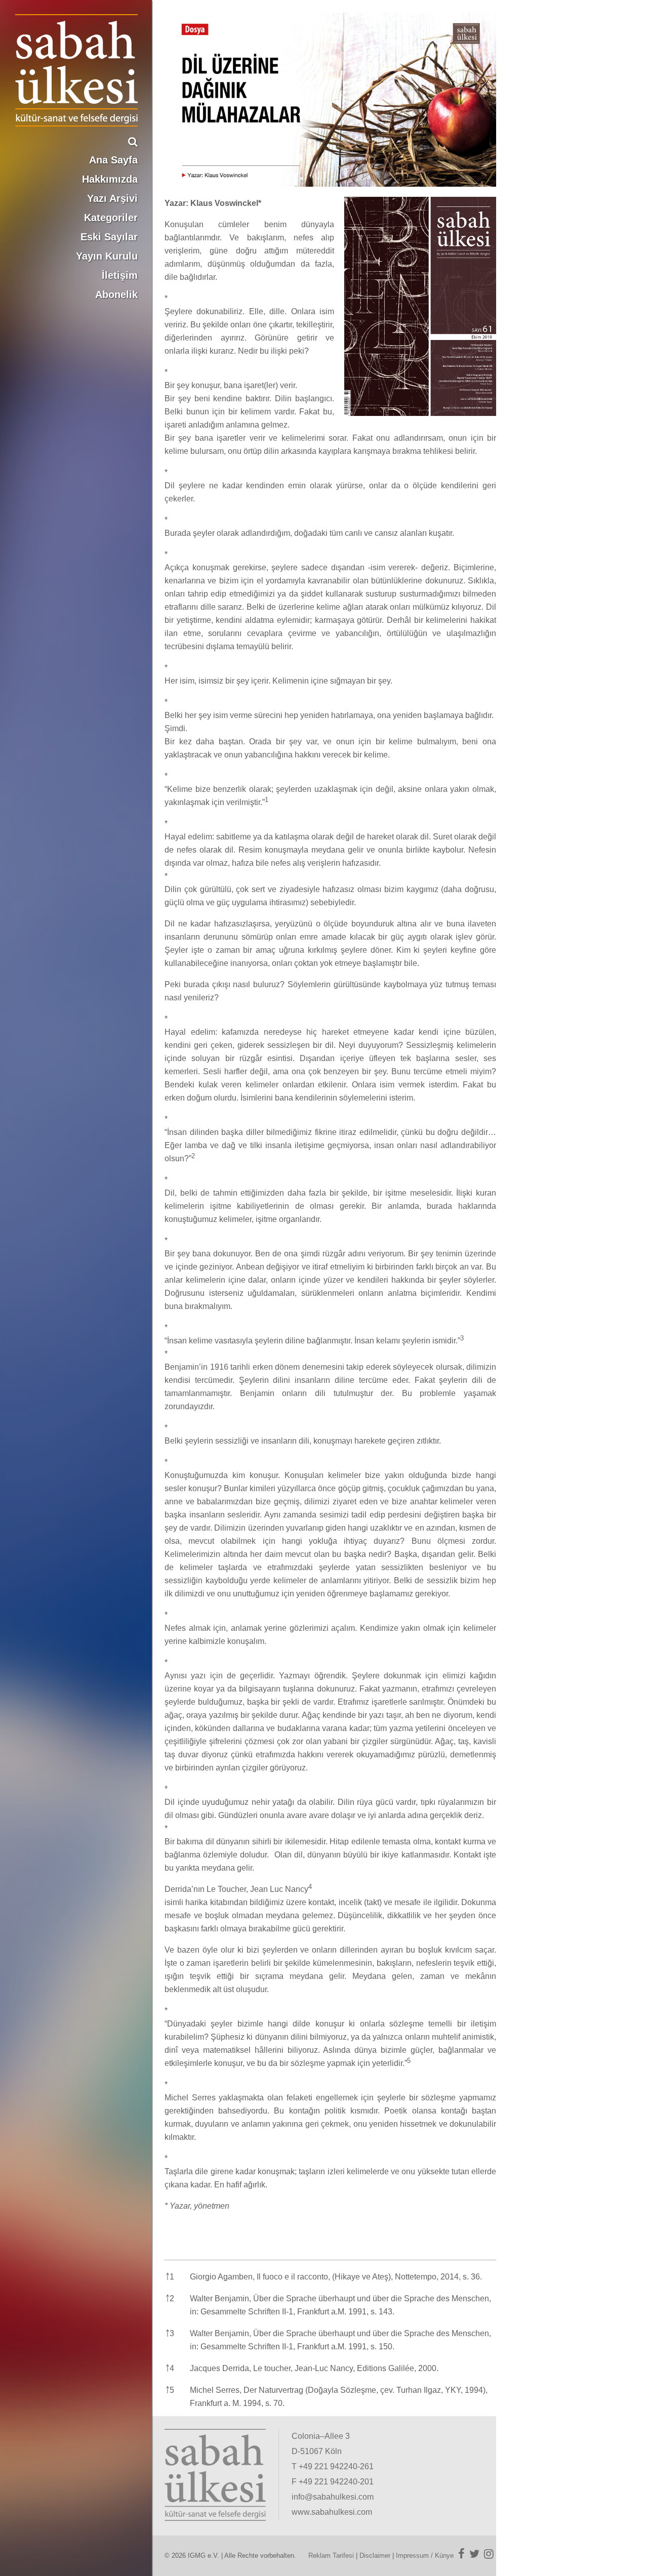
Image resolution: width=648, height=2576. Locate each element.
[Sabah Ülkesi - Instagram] (489, 2554)
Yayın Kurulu (107, 256)
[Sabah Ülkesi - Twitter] (474, 2554)
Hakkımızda (110, 179)
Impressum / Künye (425, 2556)
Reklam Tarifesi (331, 2556)
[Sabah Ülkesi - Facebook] (461, 2554)
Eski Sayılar (109, 237)
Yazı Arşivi (112, 198)
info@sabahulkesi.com (333, 2497)
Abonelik (116, 294)
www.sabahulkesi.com (332, 2512)
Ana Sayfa (113, 160)
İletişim (120, 275)
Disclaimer (375, 2556)
